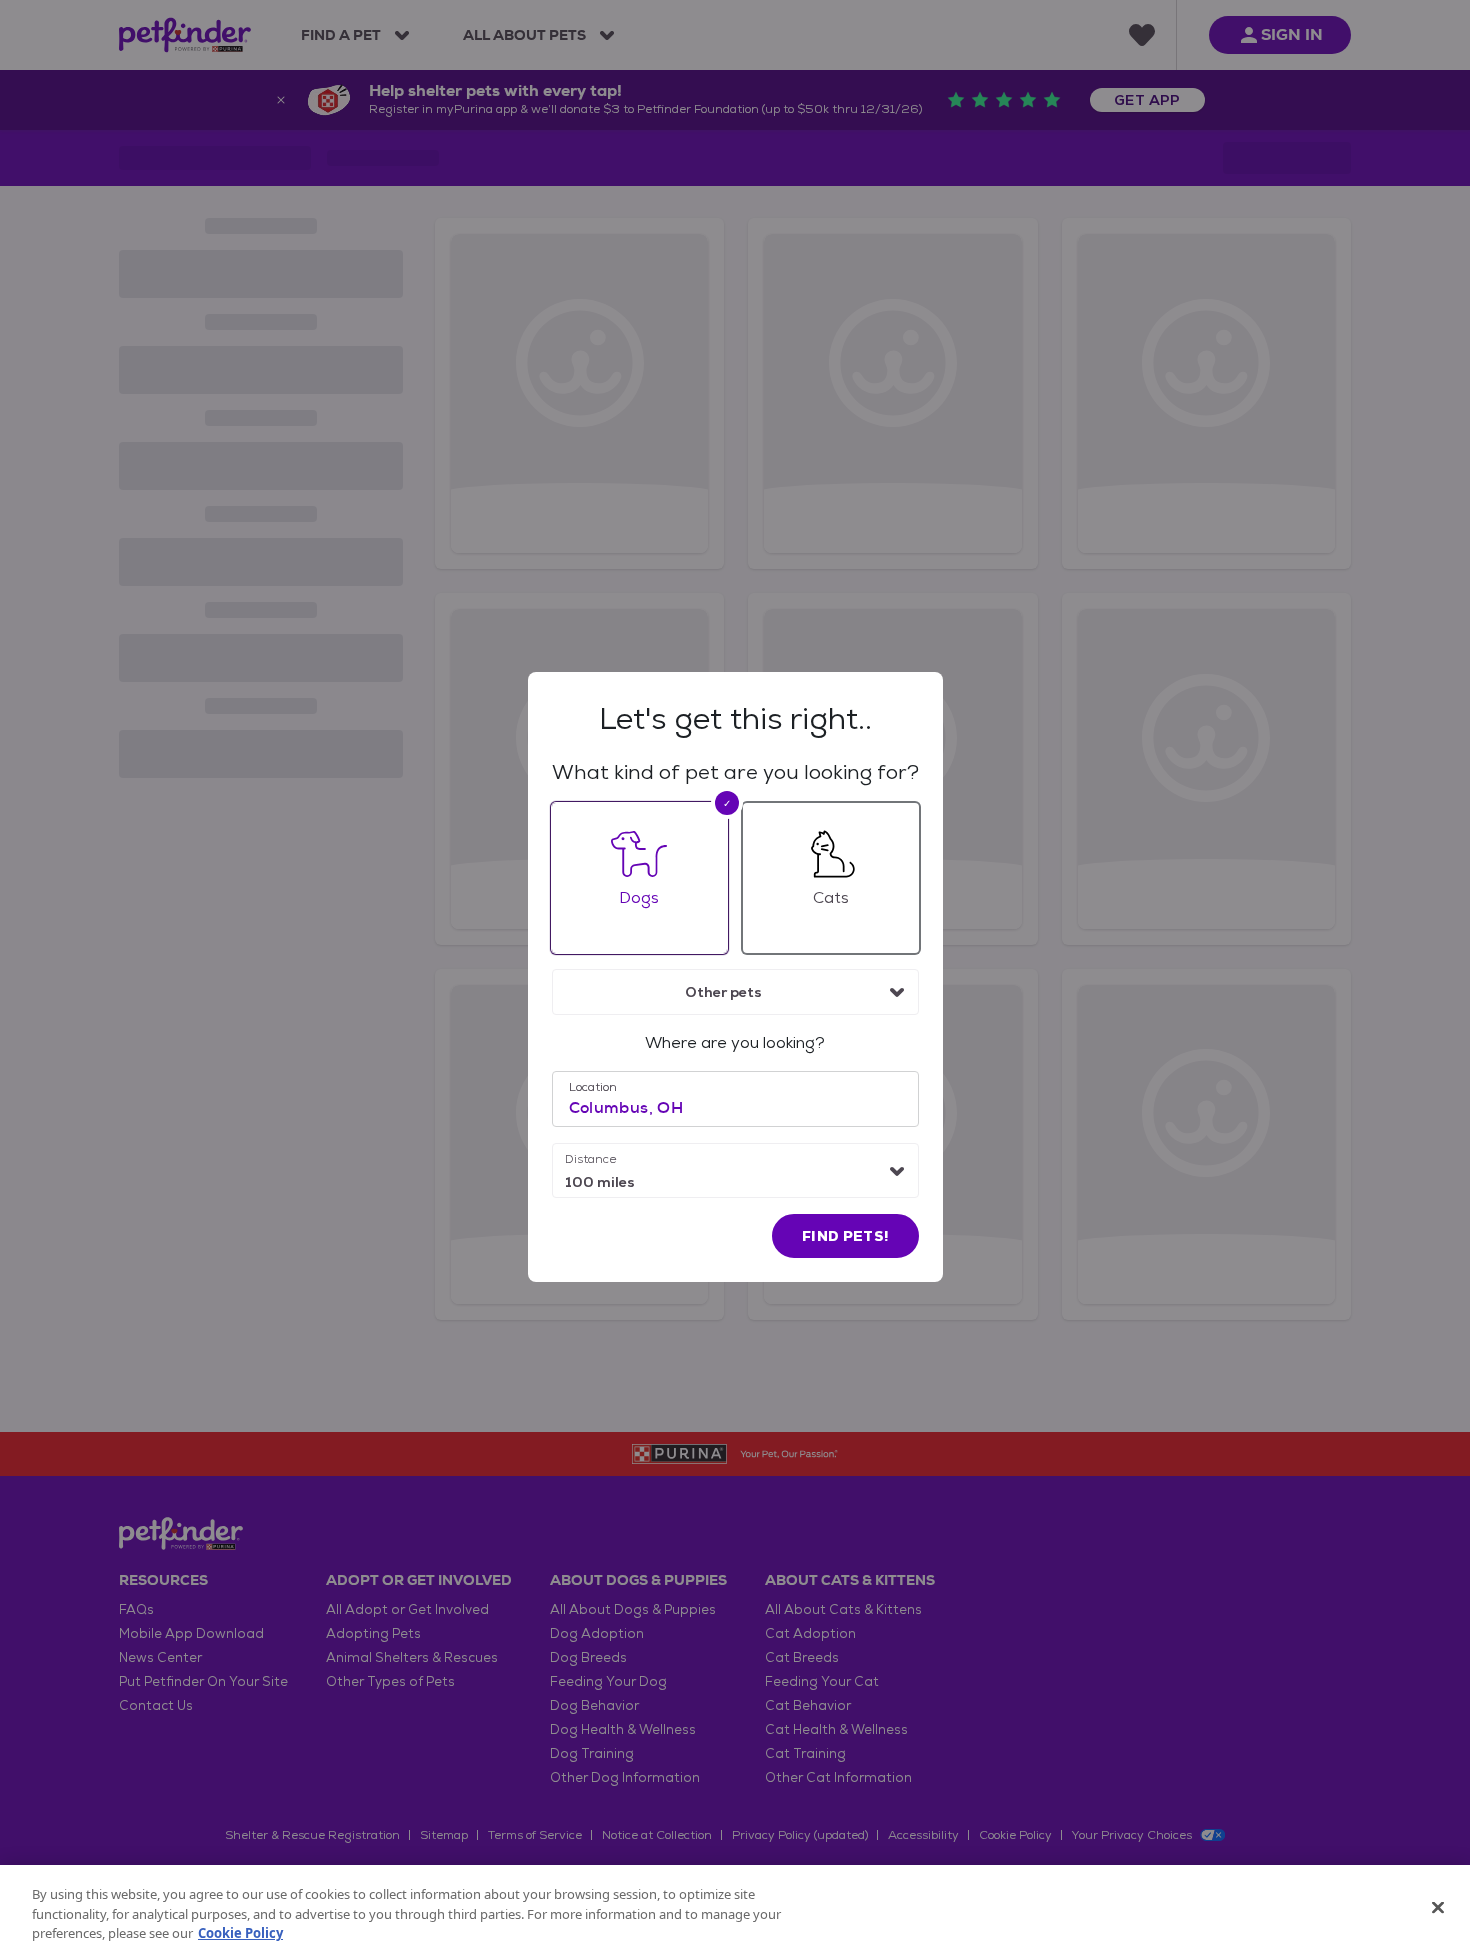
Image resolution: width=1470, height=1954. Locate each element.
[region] (735, 1909)
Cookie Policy (240, 1933)
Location (593, 1087)
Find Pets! (845, 1236)
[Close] (1438, 1907)
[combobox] (735, 992)
